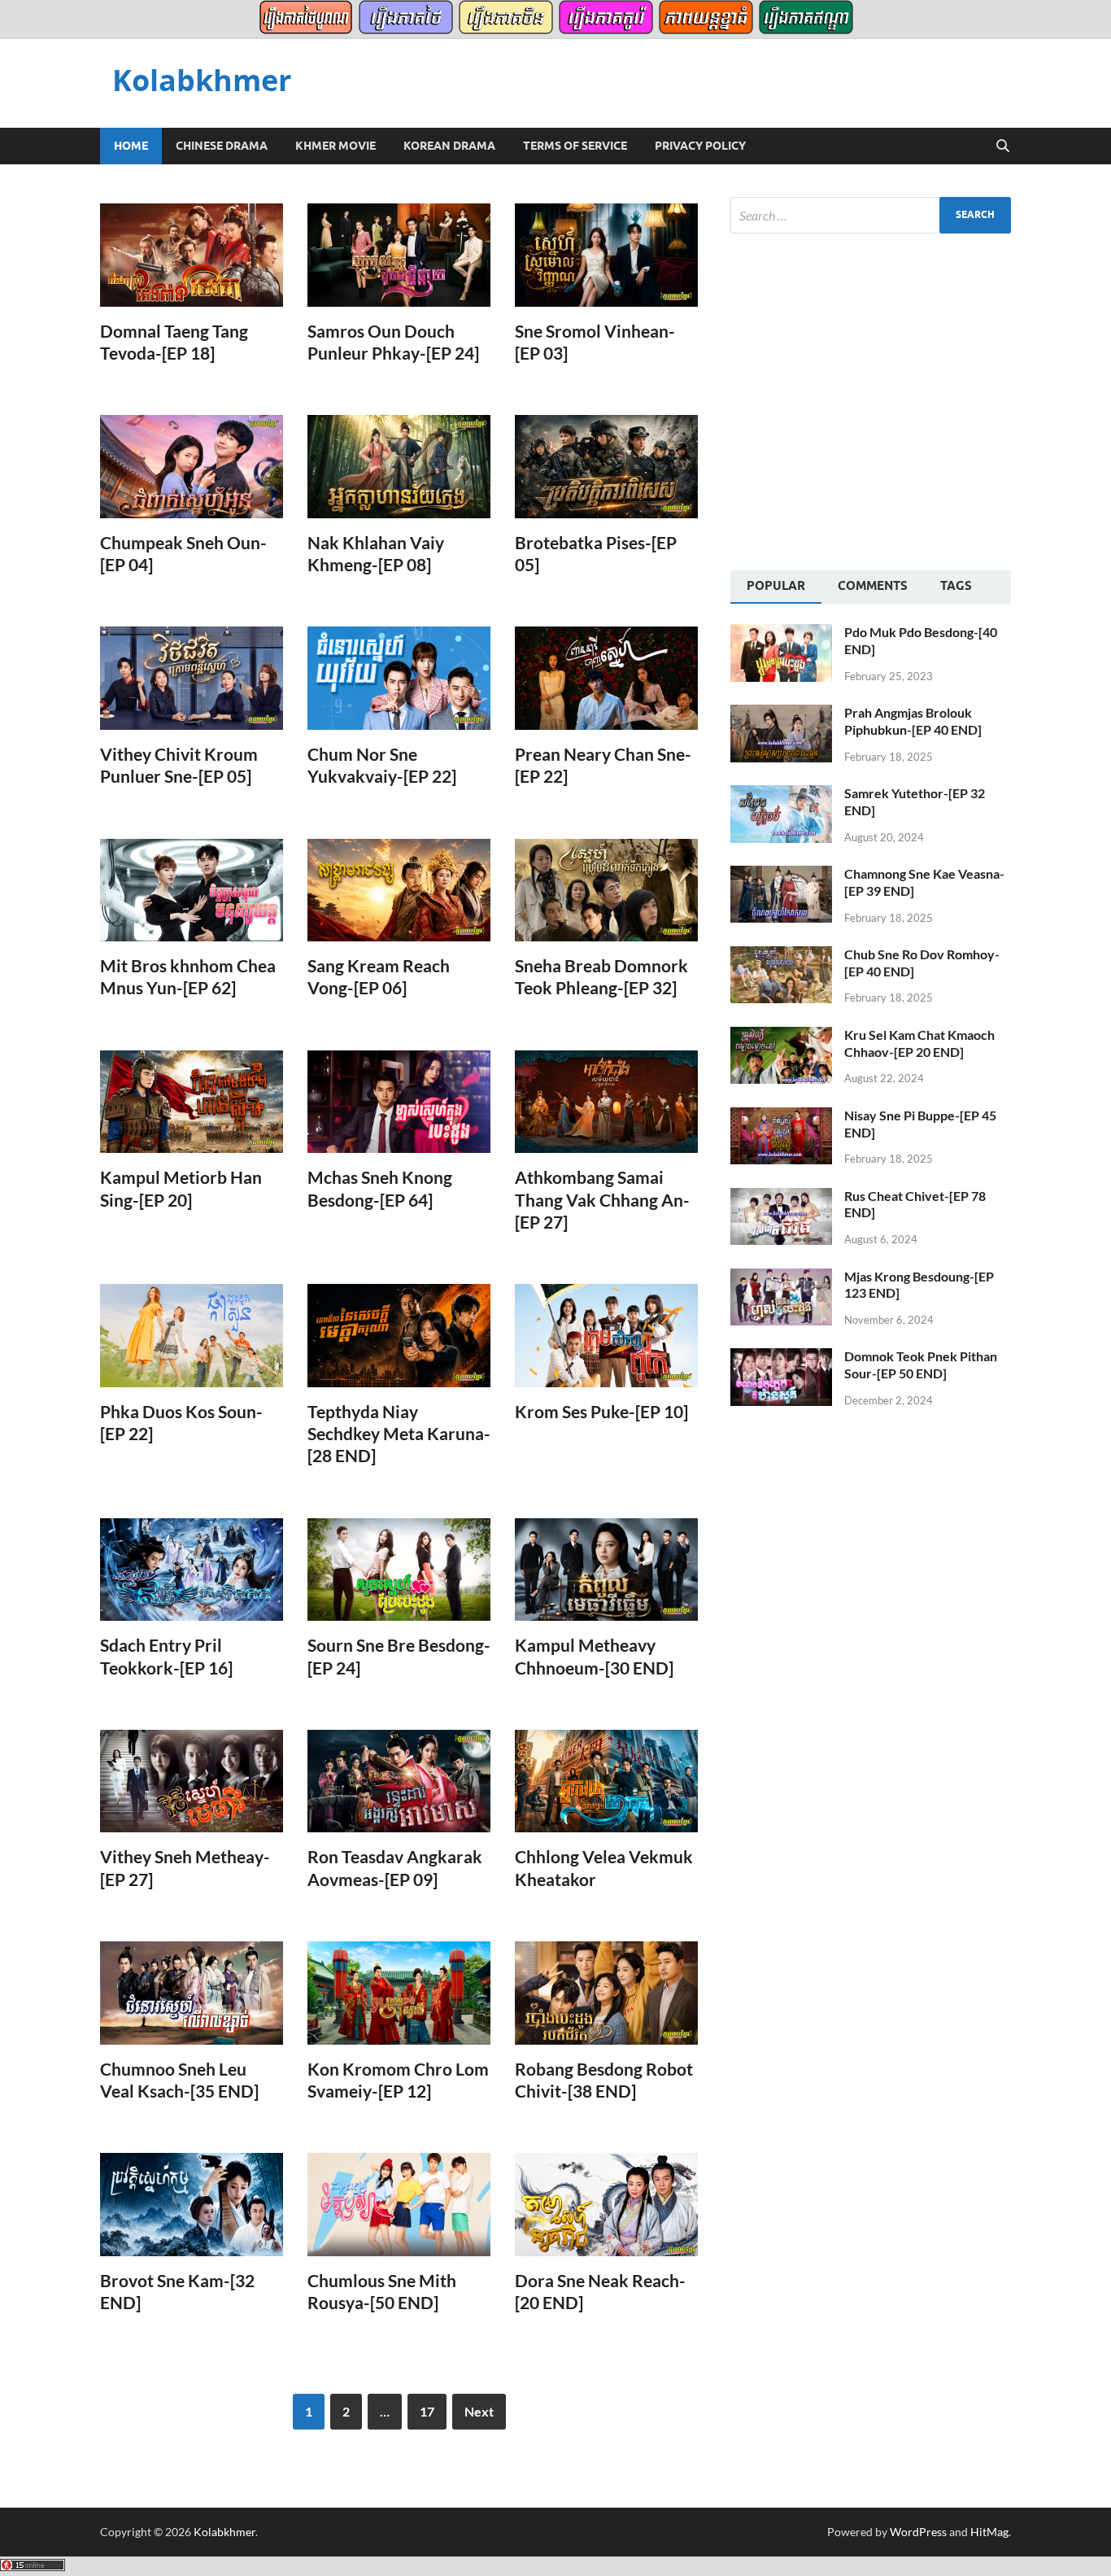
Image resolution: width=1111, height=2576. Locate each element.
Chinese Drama (222, 146)
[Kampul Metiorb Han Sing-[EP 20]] (192, 1102)
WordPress (918, 2532)
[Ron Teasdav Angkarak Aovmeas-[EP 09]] (399, 1781)
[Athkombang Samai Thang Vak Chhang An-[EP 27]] (606, 1102)
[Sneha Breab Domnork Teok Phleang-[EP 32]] (606, 891)
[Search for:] (871, 215)
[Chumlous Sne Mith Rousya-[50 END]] (399, 2205)
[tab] (776, 587)
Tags (956, 586)
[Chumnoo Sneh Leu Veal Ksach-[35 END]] (192, 1993)
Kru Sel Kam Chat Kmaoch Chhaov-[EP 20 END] (919, 1043)
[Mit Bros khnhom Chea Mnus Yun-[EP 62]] (192, 891)
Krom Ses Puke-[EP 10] (601, 1411)
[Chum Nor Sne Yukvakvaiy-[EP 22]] (399, 678)
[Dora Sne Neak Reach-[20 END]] (606, 2205)
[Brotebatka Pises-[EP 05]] (606, 467)
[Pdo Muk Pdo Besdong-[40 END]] (781, 633)
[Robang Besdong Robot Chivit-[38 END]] (606, 1993)
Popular (776, 586)
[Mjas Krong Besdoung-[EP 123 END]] (781, 1278)
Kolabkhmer (202, 80)
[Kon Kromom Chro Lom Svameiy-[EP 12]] (399, 1993)
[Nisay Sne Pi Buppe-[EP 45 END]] (781, 1117)
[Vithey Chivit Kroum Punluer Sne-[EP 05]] (192, 678)
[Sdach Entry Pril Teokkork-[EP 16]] (192, 1570)
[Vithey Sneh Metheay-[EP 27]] (192, 1781)
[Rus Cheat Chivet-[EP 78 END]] (781, 1197)
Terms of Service (575, 146)
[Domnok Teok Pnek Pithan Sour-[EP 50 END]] (781, 1358)
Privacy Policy (700, 146)
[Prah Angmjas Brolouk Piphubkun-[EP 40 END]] (781, 714)
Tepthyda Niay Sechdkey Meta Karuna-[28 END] (399, 1434)
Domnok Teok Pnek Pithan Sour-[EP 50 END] (921, 1364)
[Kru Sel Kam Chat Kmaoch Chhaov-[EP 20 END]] (781, 1036)
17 (427, 2411)
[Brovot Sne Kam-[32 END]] (192, 2205)
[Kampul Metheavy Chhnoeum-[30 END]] (606, 1570)
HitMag (989, 2532)
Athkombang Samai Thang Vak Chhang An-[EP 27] (602, 1199)
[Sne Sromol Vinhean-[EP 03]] (606, 255)
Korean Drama (449, 146)
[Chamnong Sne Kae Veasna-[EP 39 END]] (781, 875)
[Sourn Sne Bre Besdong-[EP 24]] (399, 1570)
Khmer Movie (335, 146)
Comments (873, 586)
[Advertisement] (867, 399)
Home (131, 146)
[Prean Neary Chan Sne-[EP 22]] (606, 678)
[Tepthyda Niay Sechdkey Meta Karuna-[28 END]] (399, 1336)
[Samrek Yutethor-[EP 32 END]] (781, 795)
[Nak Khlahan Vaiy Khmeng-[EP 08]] (399, 467)
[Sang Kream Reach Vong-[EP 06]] (399, 891)
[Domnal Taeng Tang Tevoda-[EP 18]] (192, 255)
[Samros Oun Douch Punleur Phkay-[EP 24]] (399, 255)
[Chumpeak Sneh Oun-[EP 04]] (192, 467)
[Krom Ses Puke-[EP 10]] (606, 1336)
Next (479, 2411)
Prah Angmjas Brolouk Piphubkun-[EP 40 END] (913, 721)
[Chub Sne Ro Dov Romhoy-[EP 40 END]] (781, 956)
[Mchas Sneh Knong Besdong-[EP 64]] (399, 1102)
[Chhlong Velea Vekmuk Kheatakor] (606, 1781)
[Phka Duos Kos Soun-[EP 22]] (192, 1336)
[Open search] (1003, 146)
